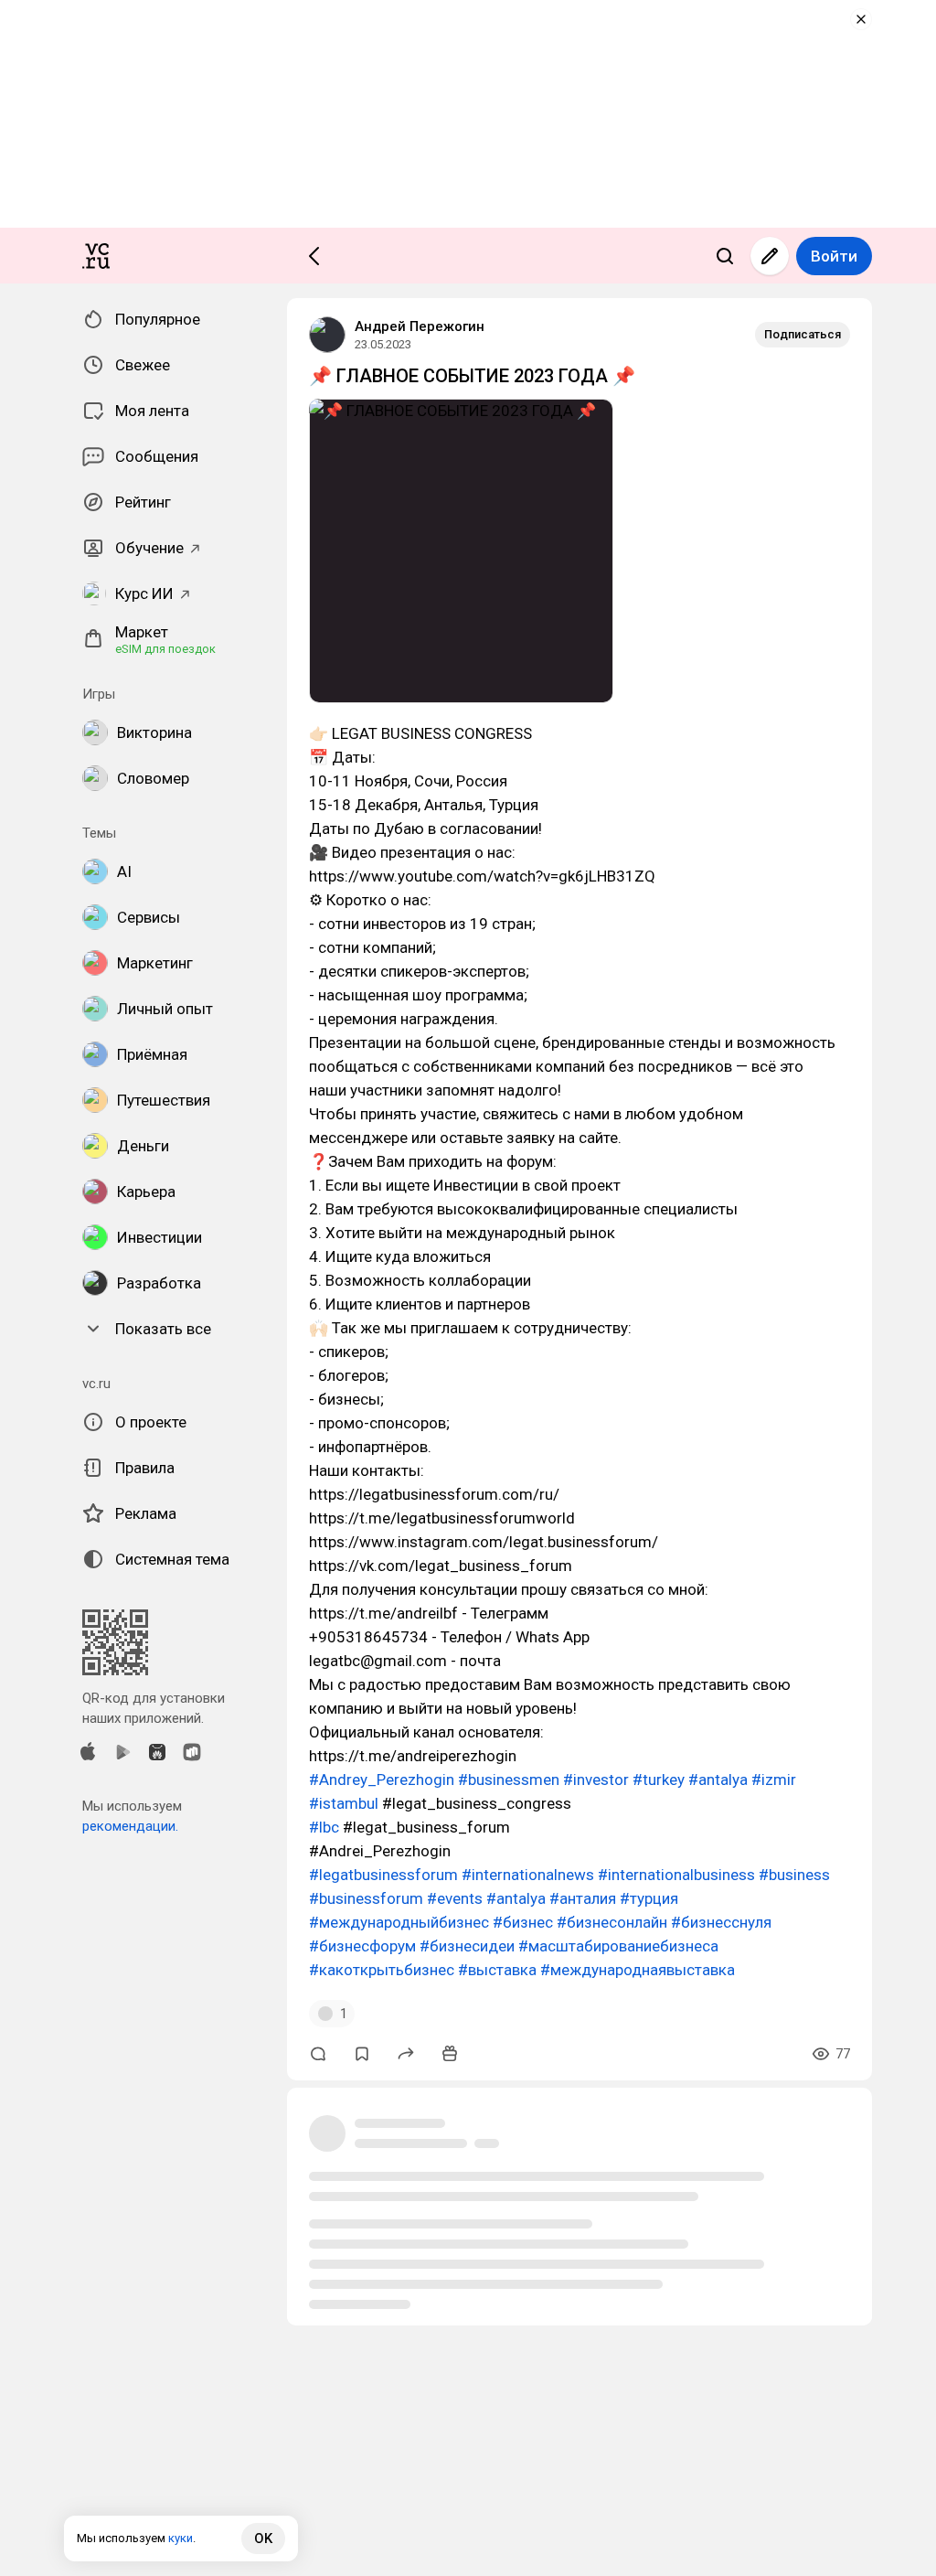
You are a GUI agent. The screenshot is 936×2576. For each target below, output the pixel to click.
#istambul (344, 1803)
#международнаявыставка (638, 1970)
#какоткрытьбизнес (382, 1970)
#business (794, 1875)
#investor (596, 1780)
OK (263, 2539)
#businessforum (366, 1898)
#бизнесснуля (721, 1922)
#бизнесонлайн (612, 1922)
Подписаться (803, 334)
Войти (834, 256)
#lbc (324, 1827)
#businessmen (509, 1780)
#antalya (718, 1780)
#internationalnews (528, 1875)
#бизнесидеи (467, 1946)
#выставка (497, 1970)
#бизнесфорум (362, 1946)
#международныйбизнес (399, 1922)
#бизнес (523, 1922)
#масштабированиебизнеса (618, 1946)
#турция (649, 1898)
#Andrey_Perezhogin (382, 1780)
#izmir (774, 1780)
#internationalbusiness (676, 1875)
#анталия (583, 1898)
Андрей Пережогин (420, 326)
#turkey (659, 1780)
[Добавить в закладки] (362, 2054)
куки (181, 2538)
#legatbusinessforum (383, 1875)
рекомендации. (130, 1826)
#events (455, 1898)
